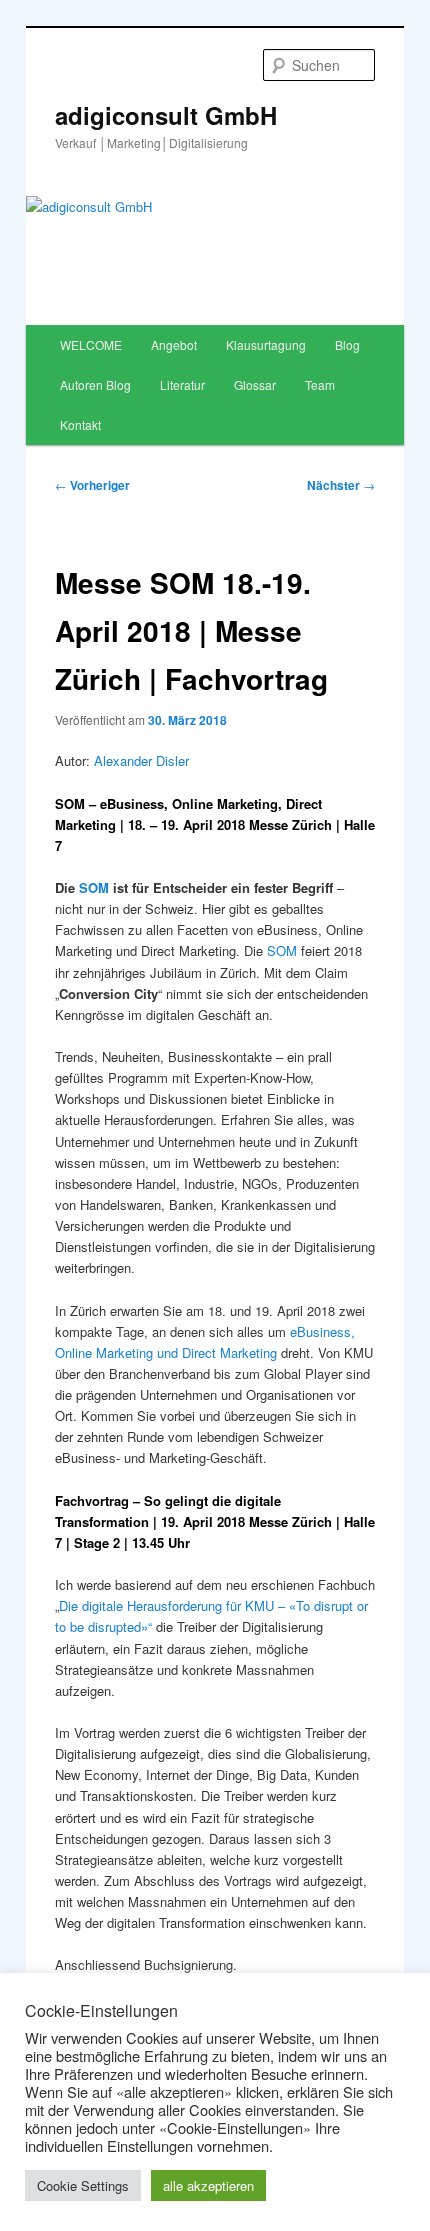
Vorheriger (92, 485)
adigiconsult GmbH (166, 115)
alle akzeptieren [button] (208, 2185)
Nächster (341, 485)
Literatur (182, 384)
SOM (94, 887)
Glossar (255, 384)
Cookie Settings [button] (83, 2185)
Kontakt (80, 424)
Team (320, 384)
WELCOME (91, 344)
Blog (347, 344)
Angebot (174, 344)
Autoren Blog (95, 384)
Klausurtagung (266, 344)
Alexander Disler (141, 760)
